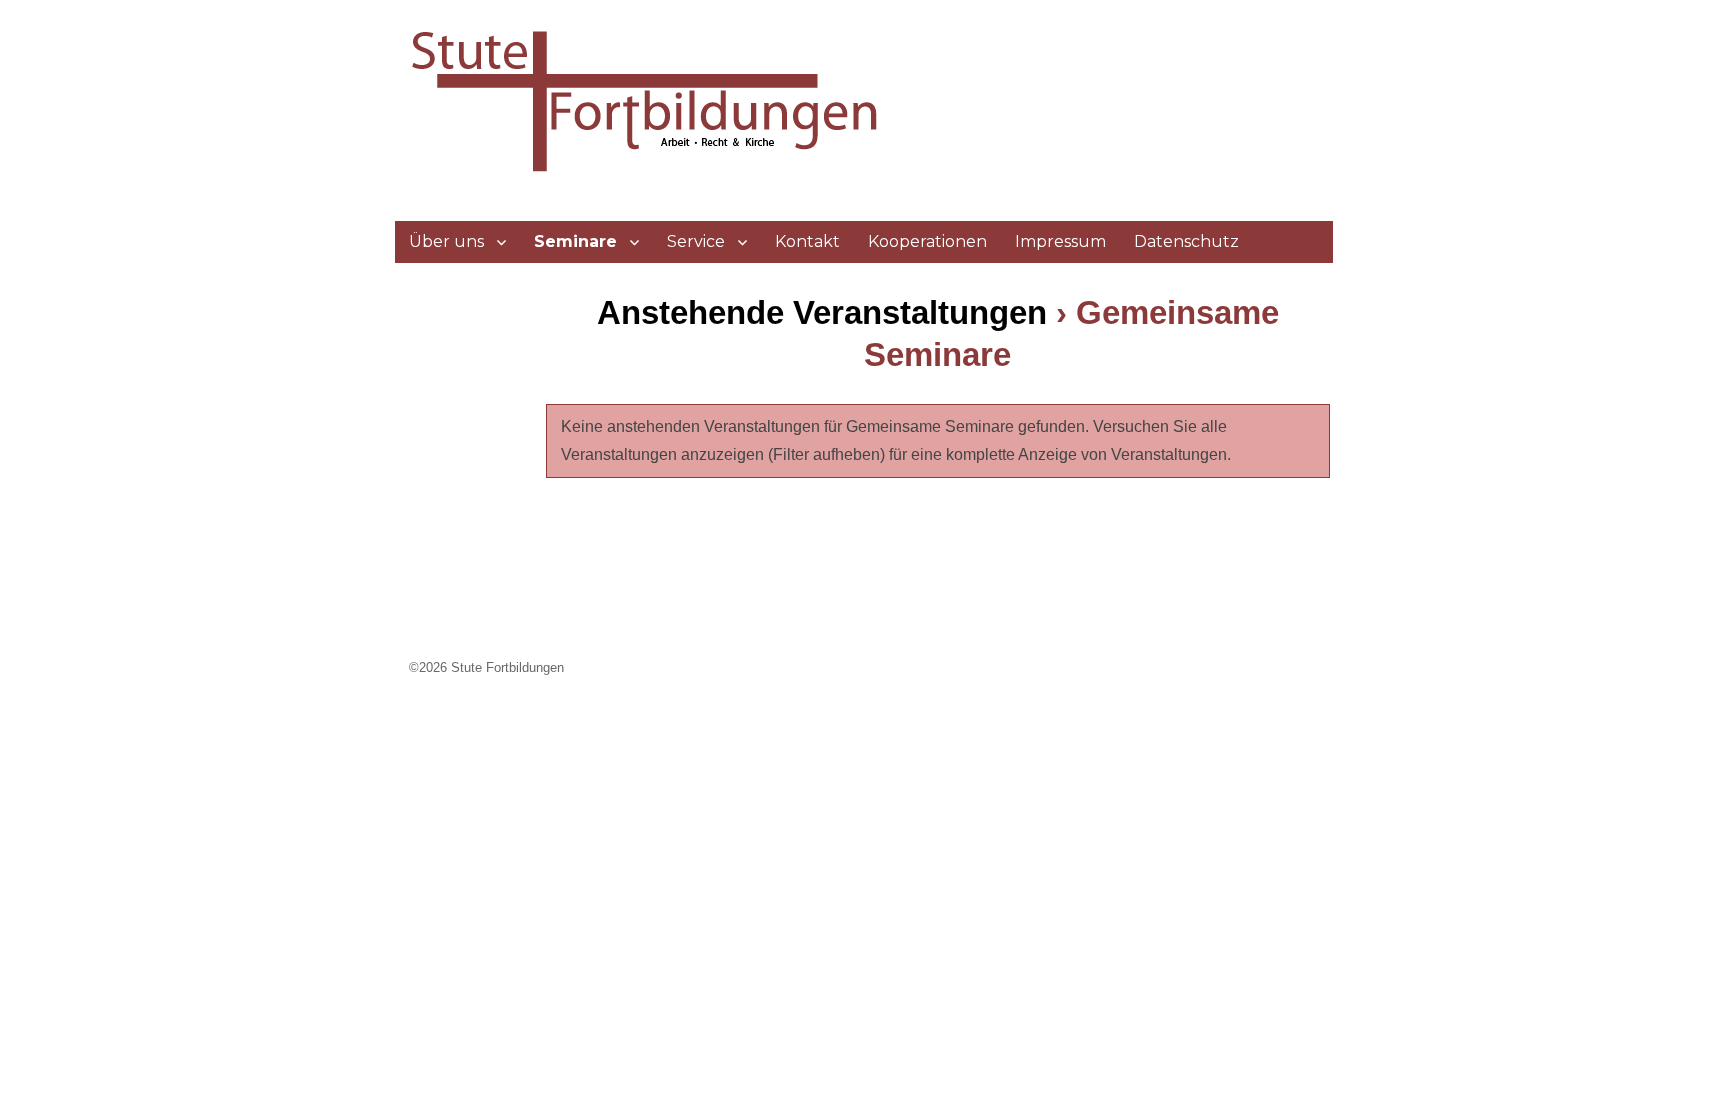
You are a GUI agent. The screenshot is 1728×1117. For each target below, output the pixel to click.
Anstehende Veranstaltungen (822, 312)
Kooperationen (927, 241)
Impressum (1060, 241)
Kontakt (807, 241)
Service (696, 241)
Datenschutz (1186, 241)
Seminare (575, 241)
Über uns (446, 241)
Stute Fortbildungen (507, 667)
